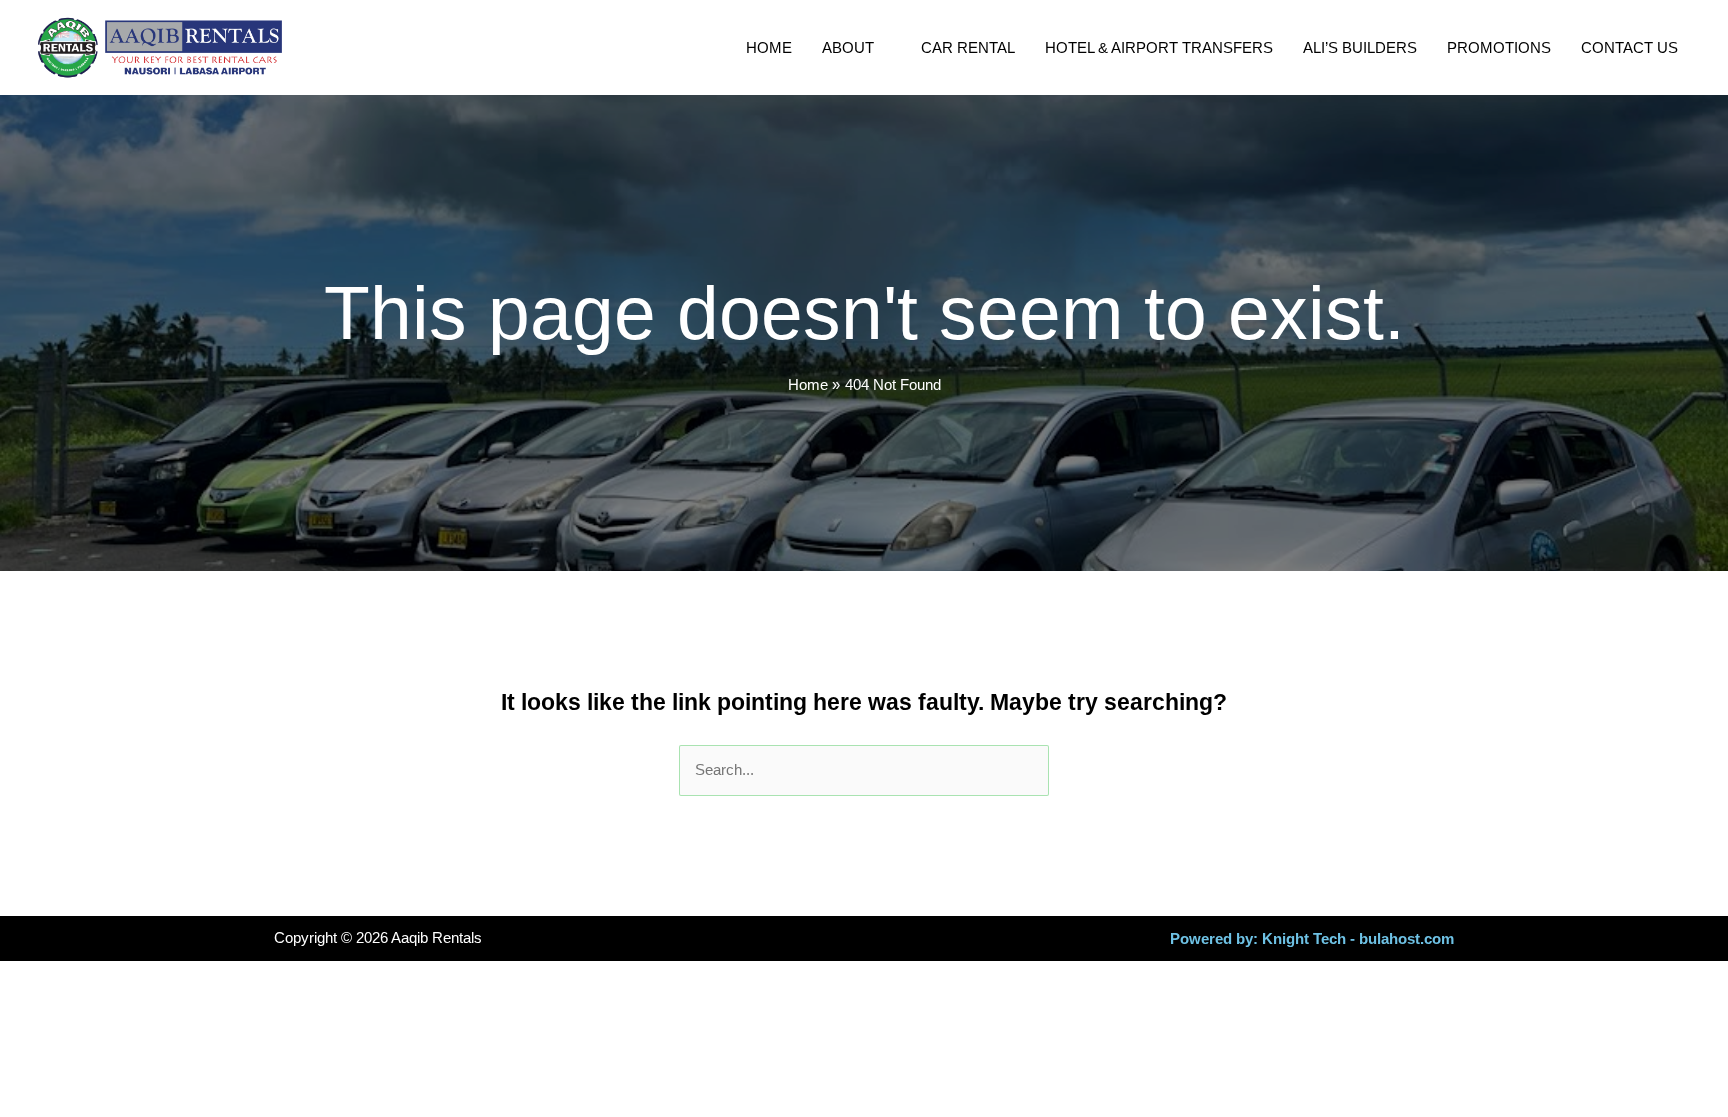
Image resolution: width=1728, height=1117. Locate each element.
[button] (882, 48)
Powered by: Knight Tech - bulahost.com (1312, 938)
